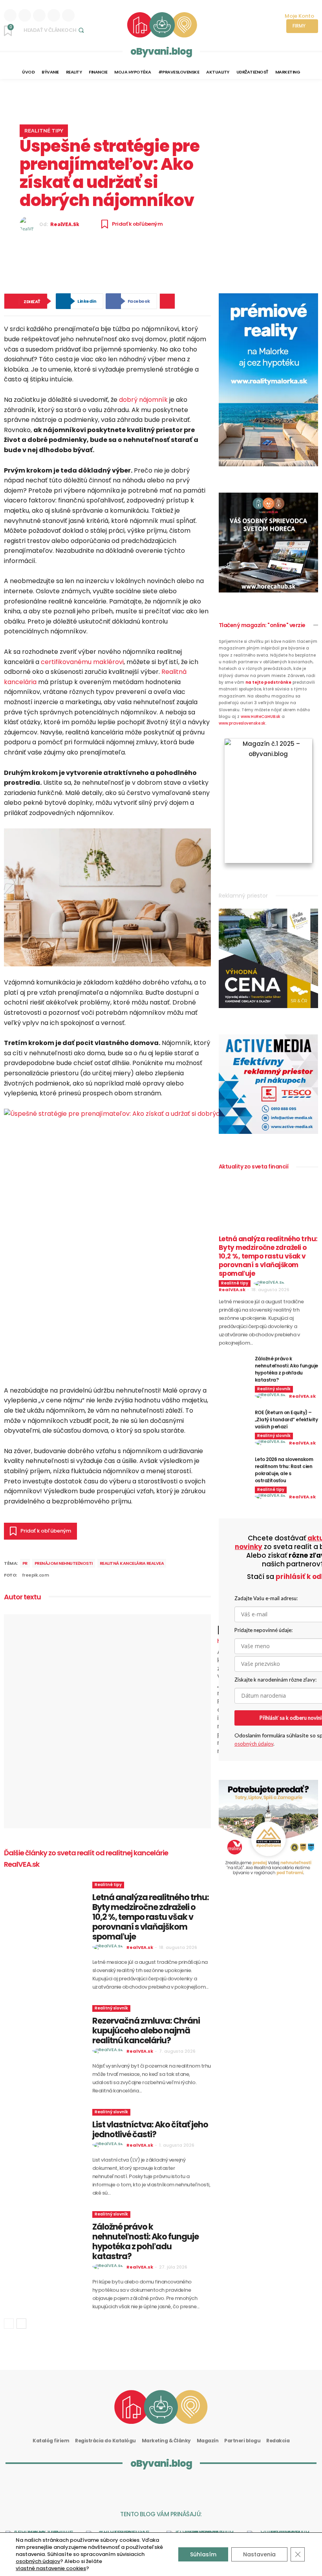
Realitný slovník (111, 2008)
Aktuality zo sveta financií (254, 1167)
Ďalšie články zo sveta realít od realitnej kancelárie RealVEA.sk (86, 1858)
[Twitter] (68, 15)
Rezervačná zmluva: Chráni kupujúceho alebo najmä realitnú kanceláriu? (146, 2030)
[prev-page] (9, 2324)
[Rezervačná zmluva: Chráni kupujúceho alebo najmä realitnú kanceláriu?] (45, 2030)
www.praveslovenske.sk (242, 723)
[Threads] (54, 15)
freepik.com (36, 1575)
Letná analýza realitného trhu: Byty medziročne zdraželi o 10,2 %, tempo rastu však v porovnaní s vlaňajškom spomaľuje (151, 1917)
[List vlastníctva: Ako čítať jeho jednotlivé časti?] (45, 2134)
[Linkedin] (10, 15)
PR (25, 1563)
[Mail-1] (213, 2487)
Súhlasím (203, 2554)
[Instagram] (25, 15)
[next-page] (21, 2324)
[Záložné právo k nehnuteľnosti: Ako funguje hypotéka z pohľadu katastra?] (45, 2236)
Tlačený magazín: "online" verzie (262, 625)
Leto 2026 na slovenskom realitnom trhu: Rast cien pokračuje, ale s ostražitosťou (284, 1470)
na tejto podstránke (268, 682)
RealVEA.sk (65, 224)
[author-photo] (109, 1947)
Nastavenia (259, 2554)
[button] (55, 30)
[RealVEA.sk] (29, 224)
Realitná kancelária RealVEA (132, 1563)
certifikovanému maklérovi (82, 662)
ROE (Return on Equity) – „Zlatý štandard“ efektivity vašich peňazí (286, 1420)
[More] (167, 301)
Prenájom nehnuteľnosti (64, 1563)
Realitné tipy (44, 130)
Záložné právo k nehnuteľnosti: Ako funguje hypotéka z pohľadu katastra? (145, 2241)
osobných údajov (254, 1744)
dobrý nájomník (143, 400)
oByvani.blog (161, 51)
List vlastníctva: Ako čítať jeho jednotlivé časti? (150, 2129)
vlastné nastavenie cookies (51, 2569)
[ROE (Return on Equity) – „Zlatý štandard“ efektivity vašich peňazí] (234, 1420)
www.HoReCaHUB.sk (261, 717)
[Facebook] (39, 15)
